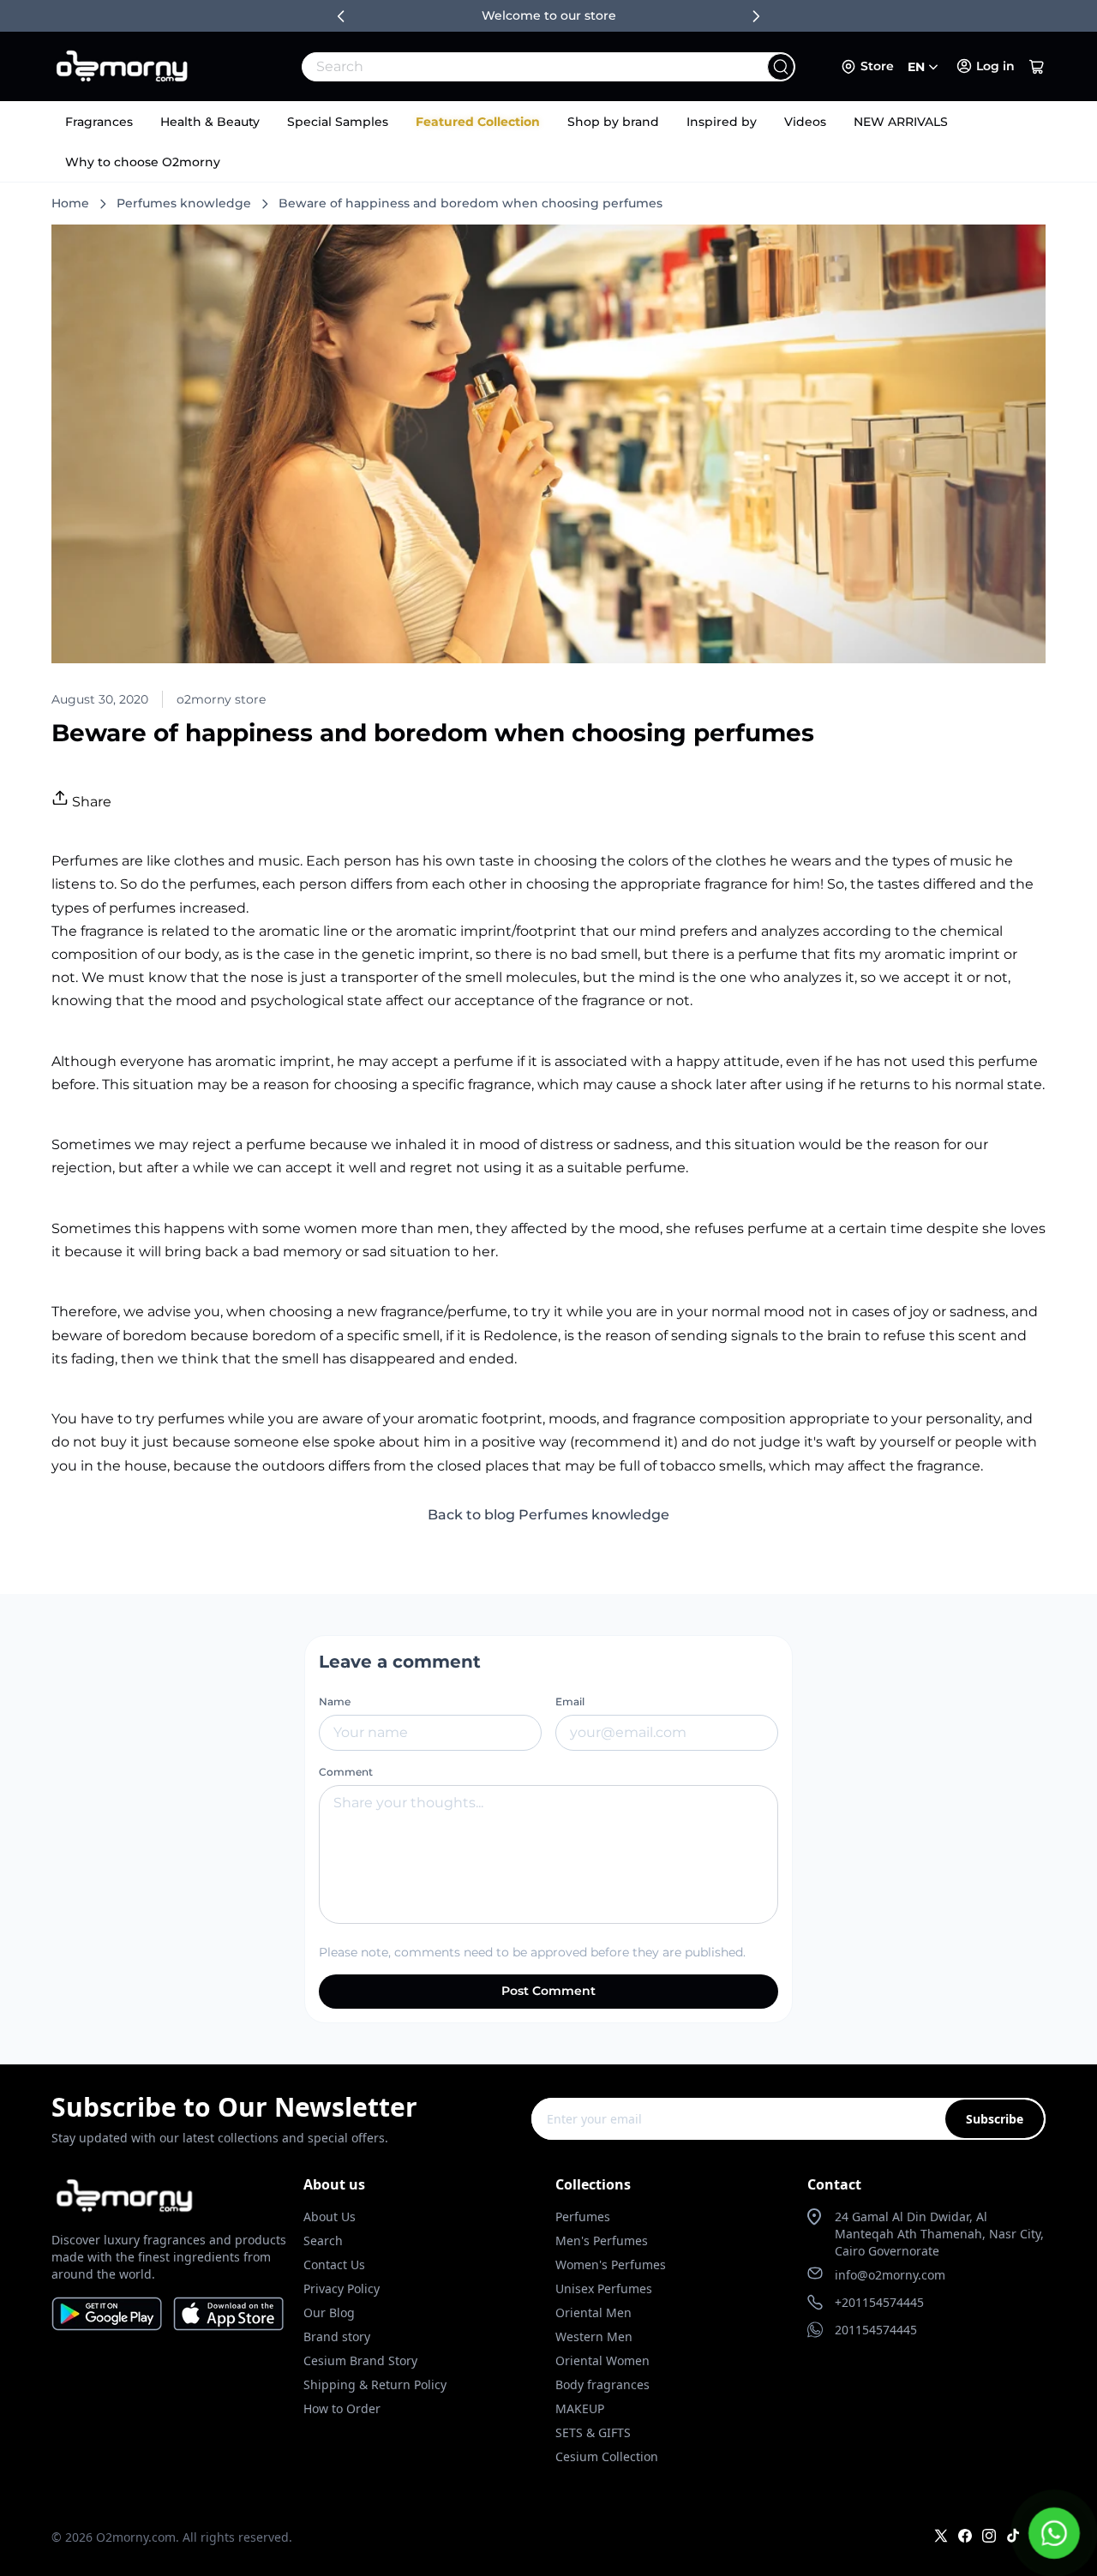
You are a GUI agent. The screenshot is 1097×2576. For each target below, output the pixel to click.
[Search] (781, 67)
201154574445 (876, 2330)
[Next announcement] (756, 16)
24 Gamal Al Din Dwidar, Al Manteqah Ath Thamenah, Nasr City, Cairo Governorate (939, 2234)
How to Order (342, 2408)
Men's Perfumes (602, 2241)
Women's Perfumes (611, 2264)
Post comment (548, 1991)
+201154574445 (879, 2302)
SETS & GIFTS (593, 2432)
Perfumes (583, 2217)
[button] (1037, 67)
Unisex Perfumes (604, 2288)
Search (323, 2241)
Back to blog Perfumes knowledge (548, 1515)
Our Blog (329, 2312)
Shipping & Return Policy (375, 2384)
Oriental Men (593, 2312)
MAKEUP (580, 2408)
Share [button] (90, 802)
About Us (330, 2217)
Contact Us (334, 2264)
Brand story (337, 2336)
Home (70, 203)
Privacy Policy (342, 2288)
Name (335, 1701)
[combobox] (511, 67)
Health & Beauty (210, 122)
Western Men (594, 2336)
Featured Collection (478, 122)
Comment (346, 1772)
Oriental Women (602, 2360)
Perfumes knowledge (184, 203)
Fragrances (99, 122)
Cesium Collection (607, 2456)
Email (570, 1701)
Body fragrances (602, 2384)
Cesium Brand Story (360, 2360)
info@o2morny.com (890, 2275)
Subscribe (995, 2119)
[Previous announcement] (341, 16)
